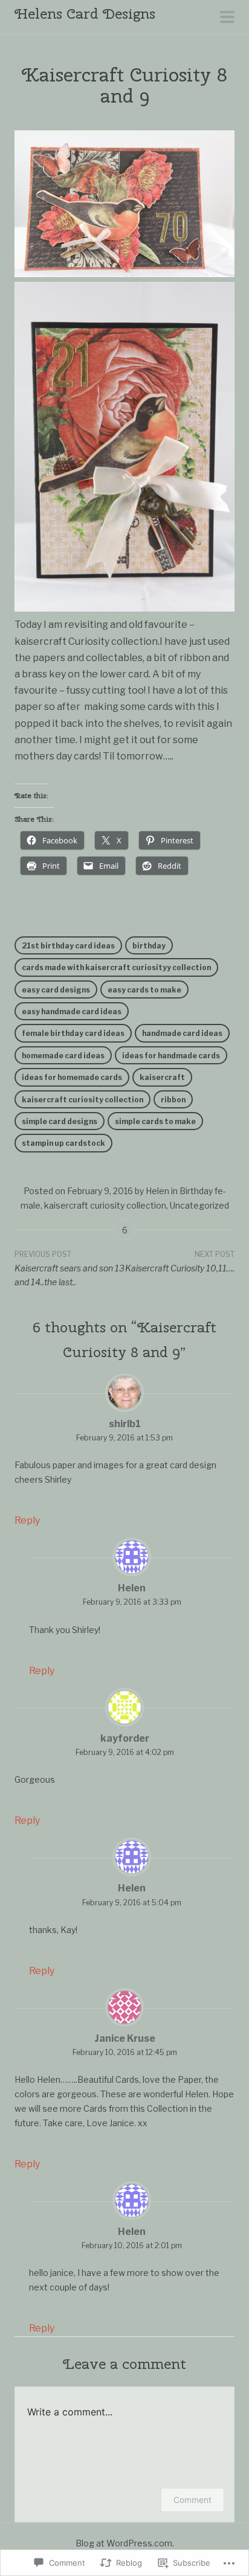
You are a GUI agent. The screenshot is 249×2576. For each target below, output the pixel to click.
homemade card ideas (63, 1056)
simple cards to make (155, 1121)
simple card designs (60, 1121)
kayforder (125, 1738)
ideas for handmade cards (171, 1056)
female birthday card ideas (73, 1033)
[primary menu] (227, 18)
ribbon (173, 1100)
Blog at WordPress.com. (125, 2543)
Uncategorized (199, 1205)
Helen (157, 1191)
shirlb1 (125, 1424)
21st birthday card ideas (68, 946)
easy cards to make (144, 990)
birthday (149, 946)
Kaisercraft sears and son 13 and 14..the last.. (70, 1269)
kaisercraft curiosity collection (82, 1100)
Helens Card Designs (85, 13)
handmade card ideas (182, 1033)
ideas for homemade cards (72, 1077)
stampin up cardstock (63, 1143)
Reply (27, 1520)
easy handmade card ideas (72, 1012)
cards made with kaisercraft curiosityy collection (116, 967)
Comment (192, 2500)
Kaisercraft (162, 1077)
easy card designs (56, 990)
